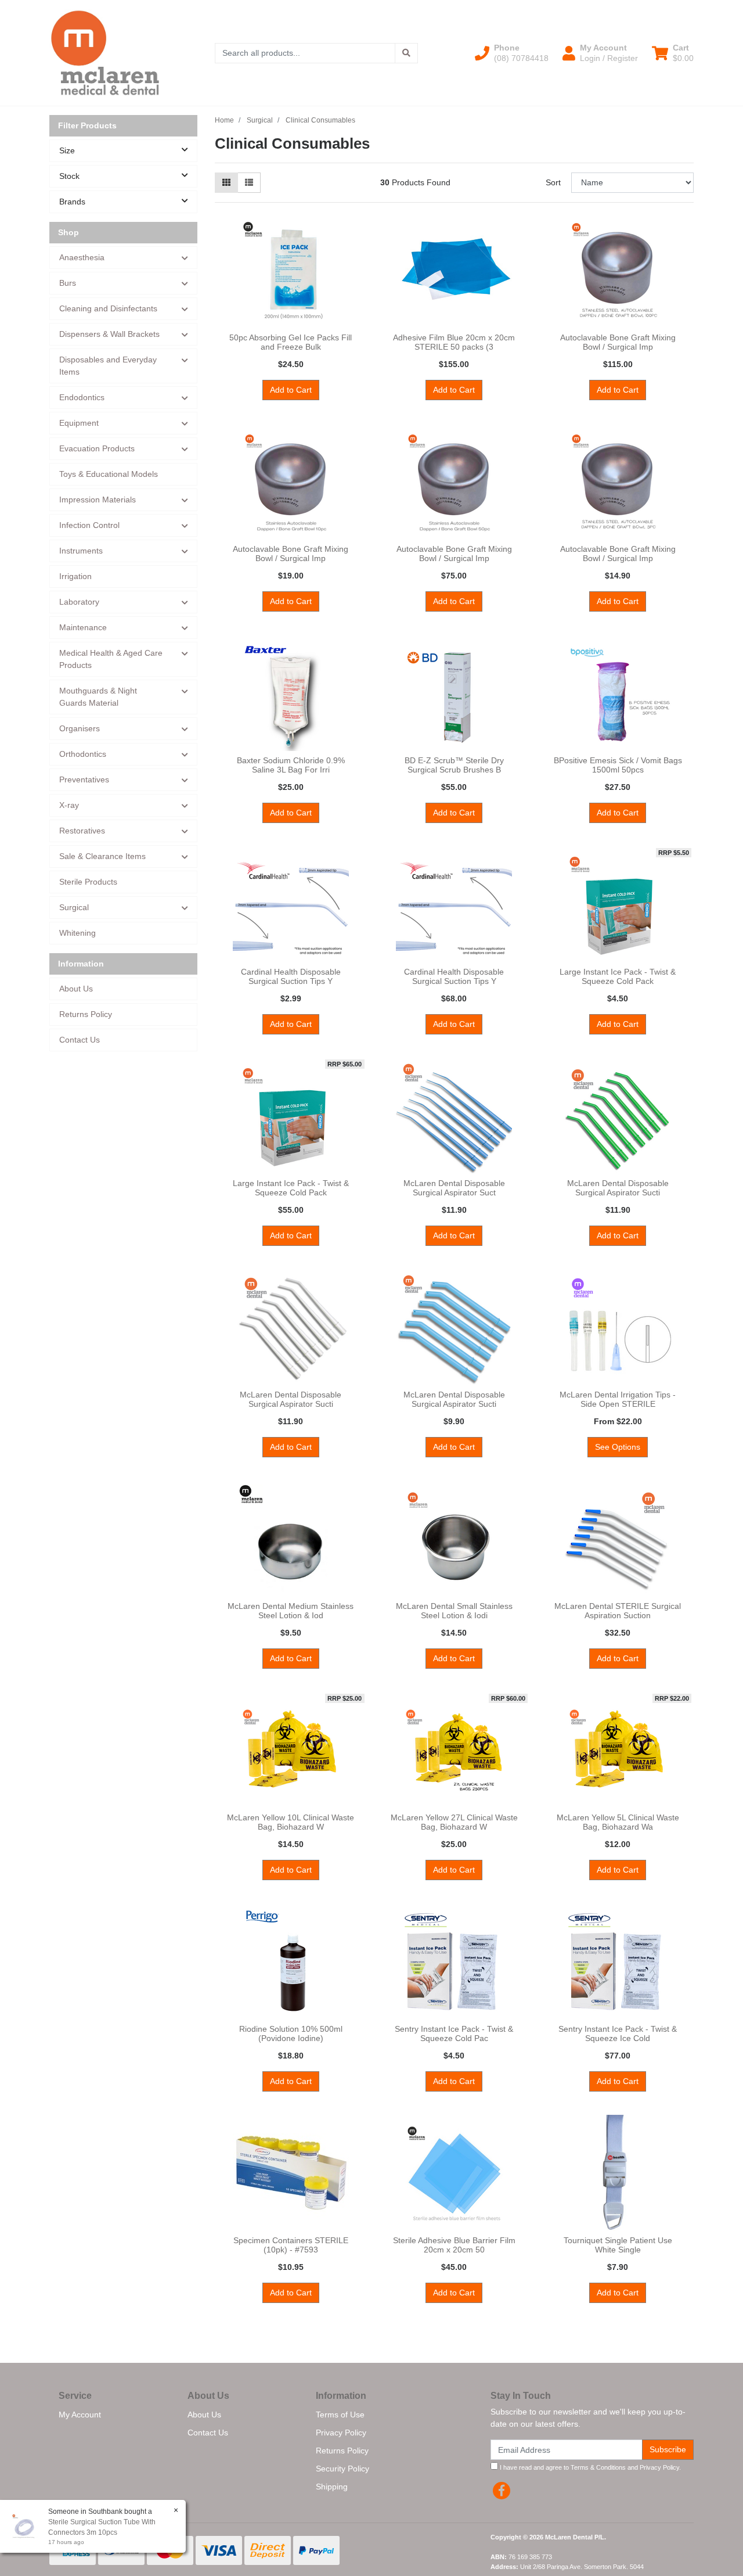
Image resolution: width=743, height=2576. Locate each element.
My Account (80, 2415)
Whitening (77, 933)
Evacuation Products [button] (97, 448)
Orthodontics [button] (83, 754)
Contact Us (80, 1040)
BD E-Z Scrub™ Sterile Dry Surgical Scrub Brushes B (454, 765)
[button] (512, 53)
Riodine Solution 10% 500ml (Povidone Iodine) (291, 2034)
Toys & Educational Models (109, 474)
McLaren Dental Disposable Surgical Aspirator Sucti (618, 1188)
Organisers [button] (80, 728)
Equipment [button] (79, 423)
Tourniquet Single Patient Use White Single (618, 2245)
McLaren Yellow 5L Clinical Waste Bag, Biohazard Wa (618, 1822)
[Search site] (406, 53)
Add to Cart (291, 390)
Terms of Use (340, 2415)
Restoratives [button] (82, 831)
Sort (553, 182)
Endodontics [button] (82, 397)
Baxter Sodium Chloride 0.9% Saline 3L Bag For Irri (291, 765)
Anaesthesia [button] (82, 257)
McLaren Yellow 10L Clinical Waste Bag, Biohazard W (291, 1822)
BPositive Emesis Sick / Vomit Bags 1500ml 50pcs (618, 765)
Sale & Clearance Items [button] (102, 856)
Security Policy (342, 2469)
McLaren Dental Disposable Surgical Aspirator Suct (454, 1188)
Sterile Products (88, 882)
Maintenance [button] (83, 627)
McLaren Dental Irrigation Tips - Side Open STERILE (618, 1400)
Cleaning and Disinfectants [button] (108, 308)
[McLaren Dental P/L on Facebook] (502, 2491)
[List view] (249, 183)
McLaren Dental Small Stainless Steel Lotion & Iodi (454, 1611)
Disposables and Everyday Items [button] (108, 366)
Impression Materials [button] (98, 500)
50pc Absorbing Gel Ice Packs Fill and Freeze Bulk (291, 342)
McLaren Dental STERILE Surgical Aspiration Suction (618, 1611)
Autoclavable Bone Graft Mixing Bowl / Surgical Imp (618, 342)
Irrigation (75, 576)
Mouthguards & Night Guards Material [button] (98, 697)
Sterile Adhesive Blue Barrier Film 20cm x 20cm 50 (454, 2245)
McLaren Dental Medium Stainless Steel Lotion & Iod (291, 1611)
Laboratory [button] (79, 602)
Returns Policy (86, 1014)
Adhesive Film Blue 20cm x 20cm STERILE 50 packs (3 (454, 342)
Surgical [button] (74, 907)
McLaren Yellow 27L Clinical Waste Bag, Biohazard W (454, 1822)
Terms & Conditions (598, 2467)
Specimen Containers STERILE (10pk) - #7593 (291, 2245)
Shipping (332, 2487)
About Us (76, 989)
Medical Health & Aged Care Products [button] (111, 659)
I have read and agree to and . (589, 2467)
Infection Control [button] (89, 525)
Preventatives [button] (84, 779)
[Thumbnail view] (226, 183)
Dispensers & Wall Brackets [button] (109, 334)
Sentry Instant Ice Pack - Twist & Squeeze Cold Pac (454, 2034)
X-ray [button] (69, 805)
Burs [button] (68, 283)
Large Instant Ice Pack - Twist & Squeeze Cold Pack (618, 977)
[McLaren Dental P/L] (105, 52)
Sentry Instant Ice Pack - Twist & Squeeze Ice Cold (618, 2034)
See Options (618, 1447)
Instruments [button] (81, 551)
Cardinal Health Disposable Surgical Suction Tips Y (291, 977)
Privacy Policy (341, 2433)
